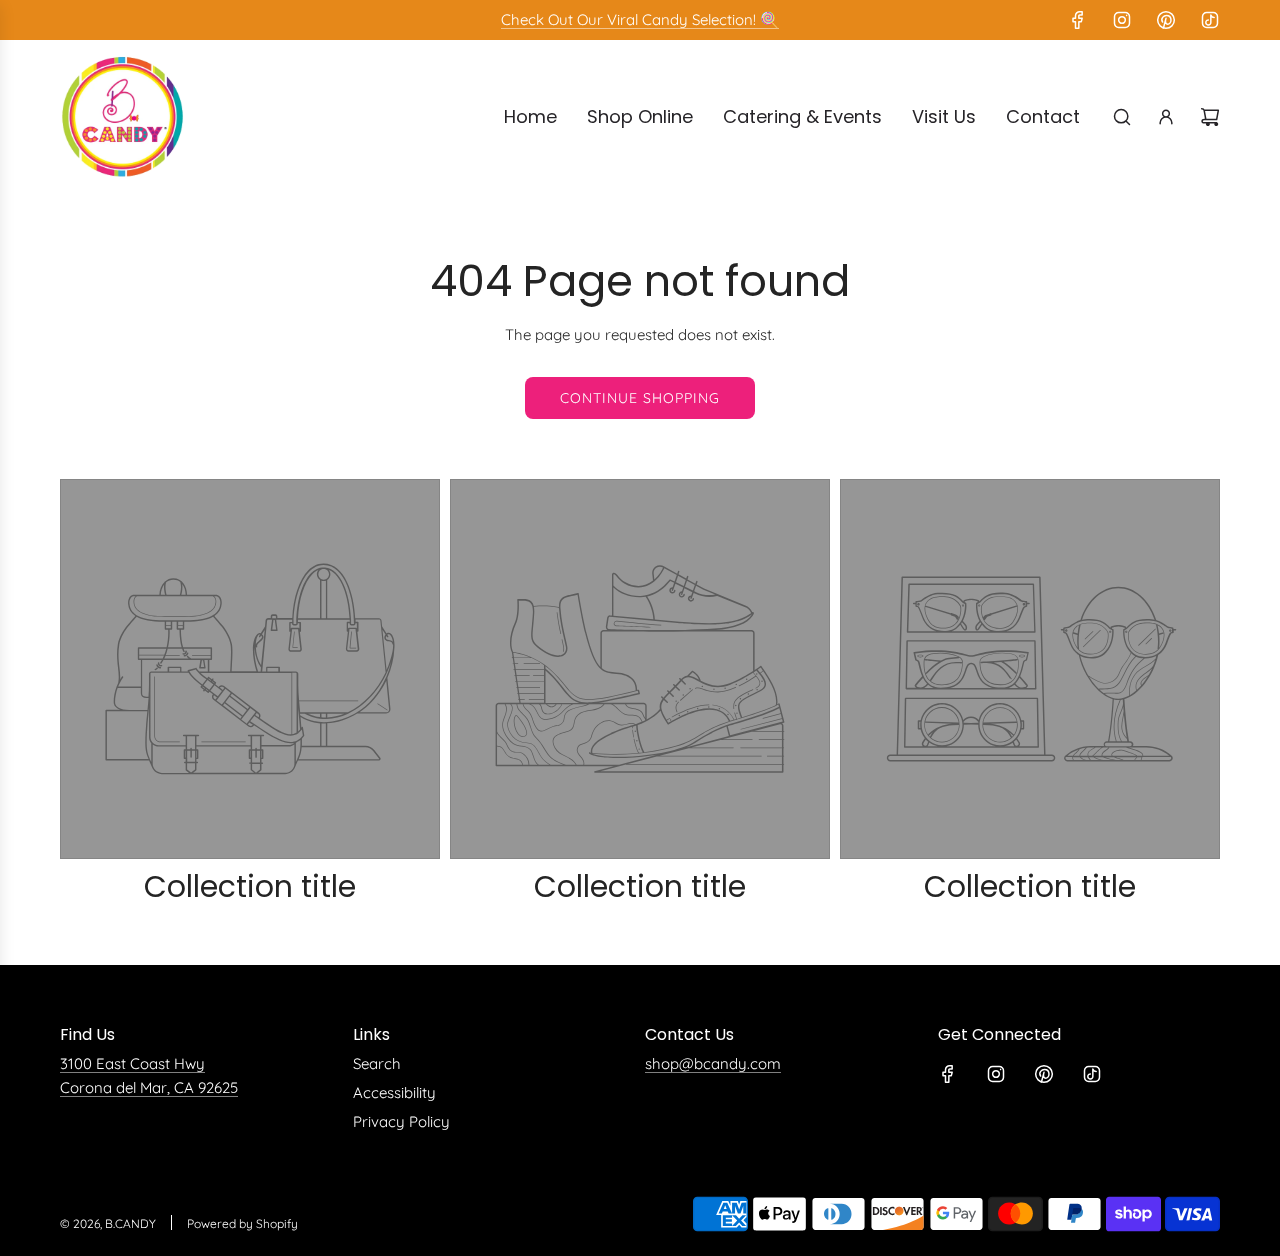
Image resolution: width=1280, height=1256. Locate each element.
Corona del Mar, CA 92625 (149, 1087)
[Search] (1122, 117)
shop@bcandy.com (713, 1063)
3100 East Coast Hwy (132, 1063)
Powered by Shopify (242, 1223)
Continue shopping (640, 398)
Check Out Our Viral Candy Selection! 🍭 (640, 19)
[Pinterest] (1166, 20)
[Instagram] (1122, 20)
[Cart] (1210, 117)
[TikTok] (1210, 20)
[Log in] (1166, 117)
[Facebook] (1078, 20)
